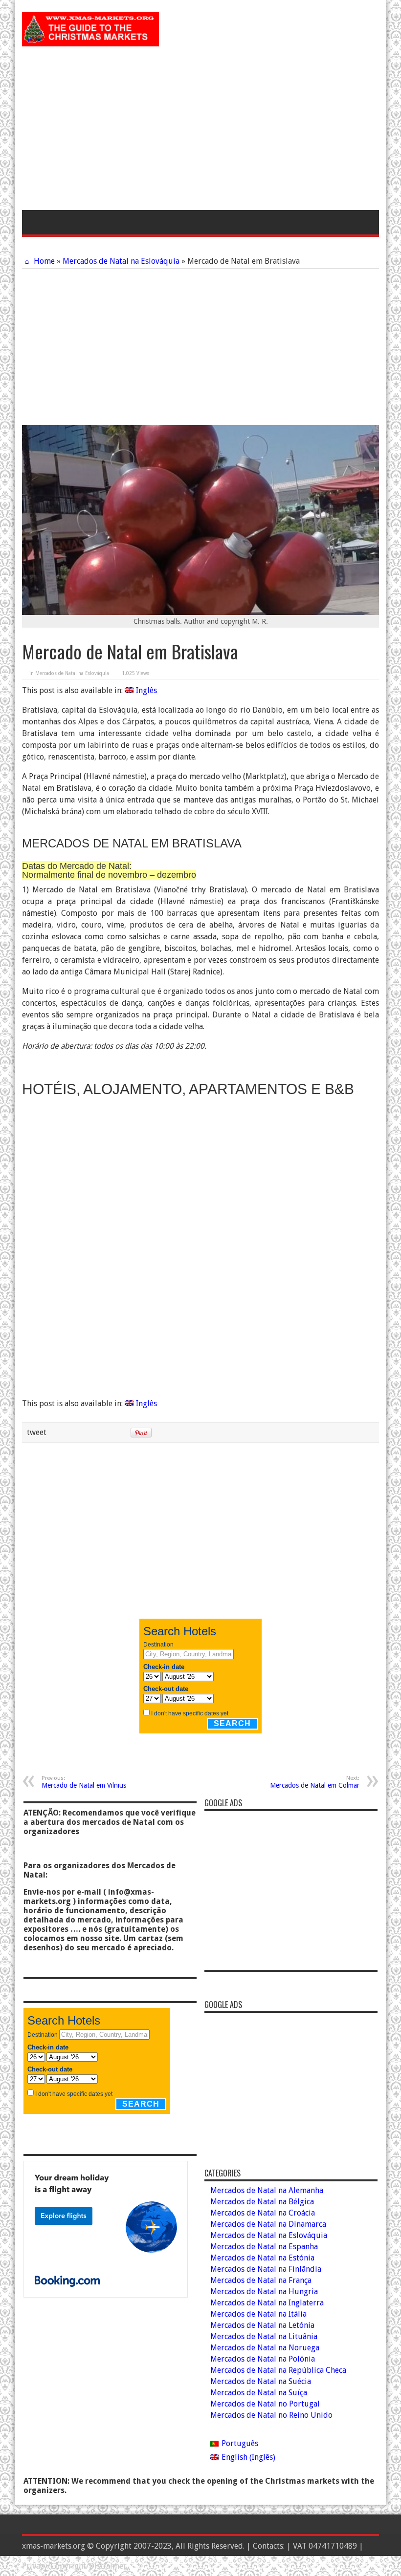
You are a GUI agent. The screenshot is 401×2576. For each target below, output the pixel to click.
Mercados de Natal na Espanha (264, 2247)
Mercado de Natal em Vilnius (84, 1782)
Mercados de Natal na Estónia (262, 2258)
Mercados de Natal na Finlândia (266, 2269)
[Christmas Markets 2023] (90, 39)
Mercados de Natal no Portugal (265, 2404)
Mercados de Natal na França (261, 2280)
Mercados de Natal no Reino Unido (271, 2415)
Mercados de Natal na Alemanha (267, 2190)
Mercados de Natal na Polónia (263, 2359)
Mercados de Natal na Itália (258, 2314)
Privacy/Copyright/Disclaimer (74, 2566)
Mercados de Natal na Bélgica (262, 2202)
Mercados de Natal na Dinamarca (268, 2224)
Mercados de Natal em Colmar (315, 1782)
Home (43, 261)
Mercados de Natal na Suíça (259, 2393)
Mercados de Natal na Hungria (264, 2291)
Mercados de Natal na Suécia (261, 2381)
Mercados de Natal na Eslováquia (121, 261)
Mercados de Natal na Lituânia (264, 2336)
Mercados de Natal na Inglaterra (267, 2303)
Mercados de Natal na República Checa (278, 2370)
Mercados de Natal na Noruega (265, 2348)
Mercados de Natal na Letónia (262, 2325)
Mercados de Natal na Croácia (263, 2213)
